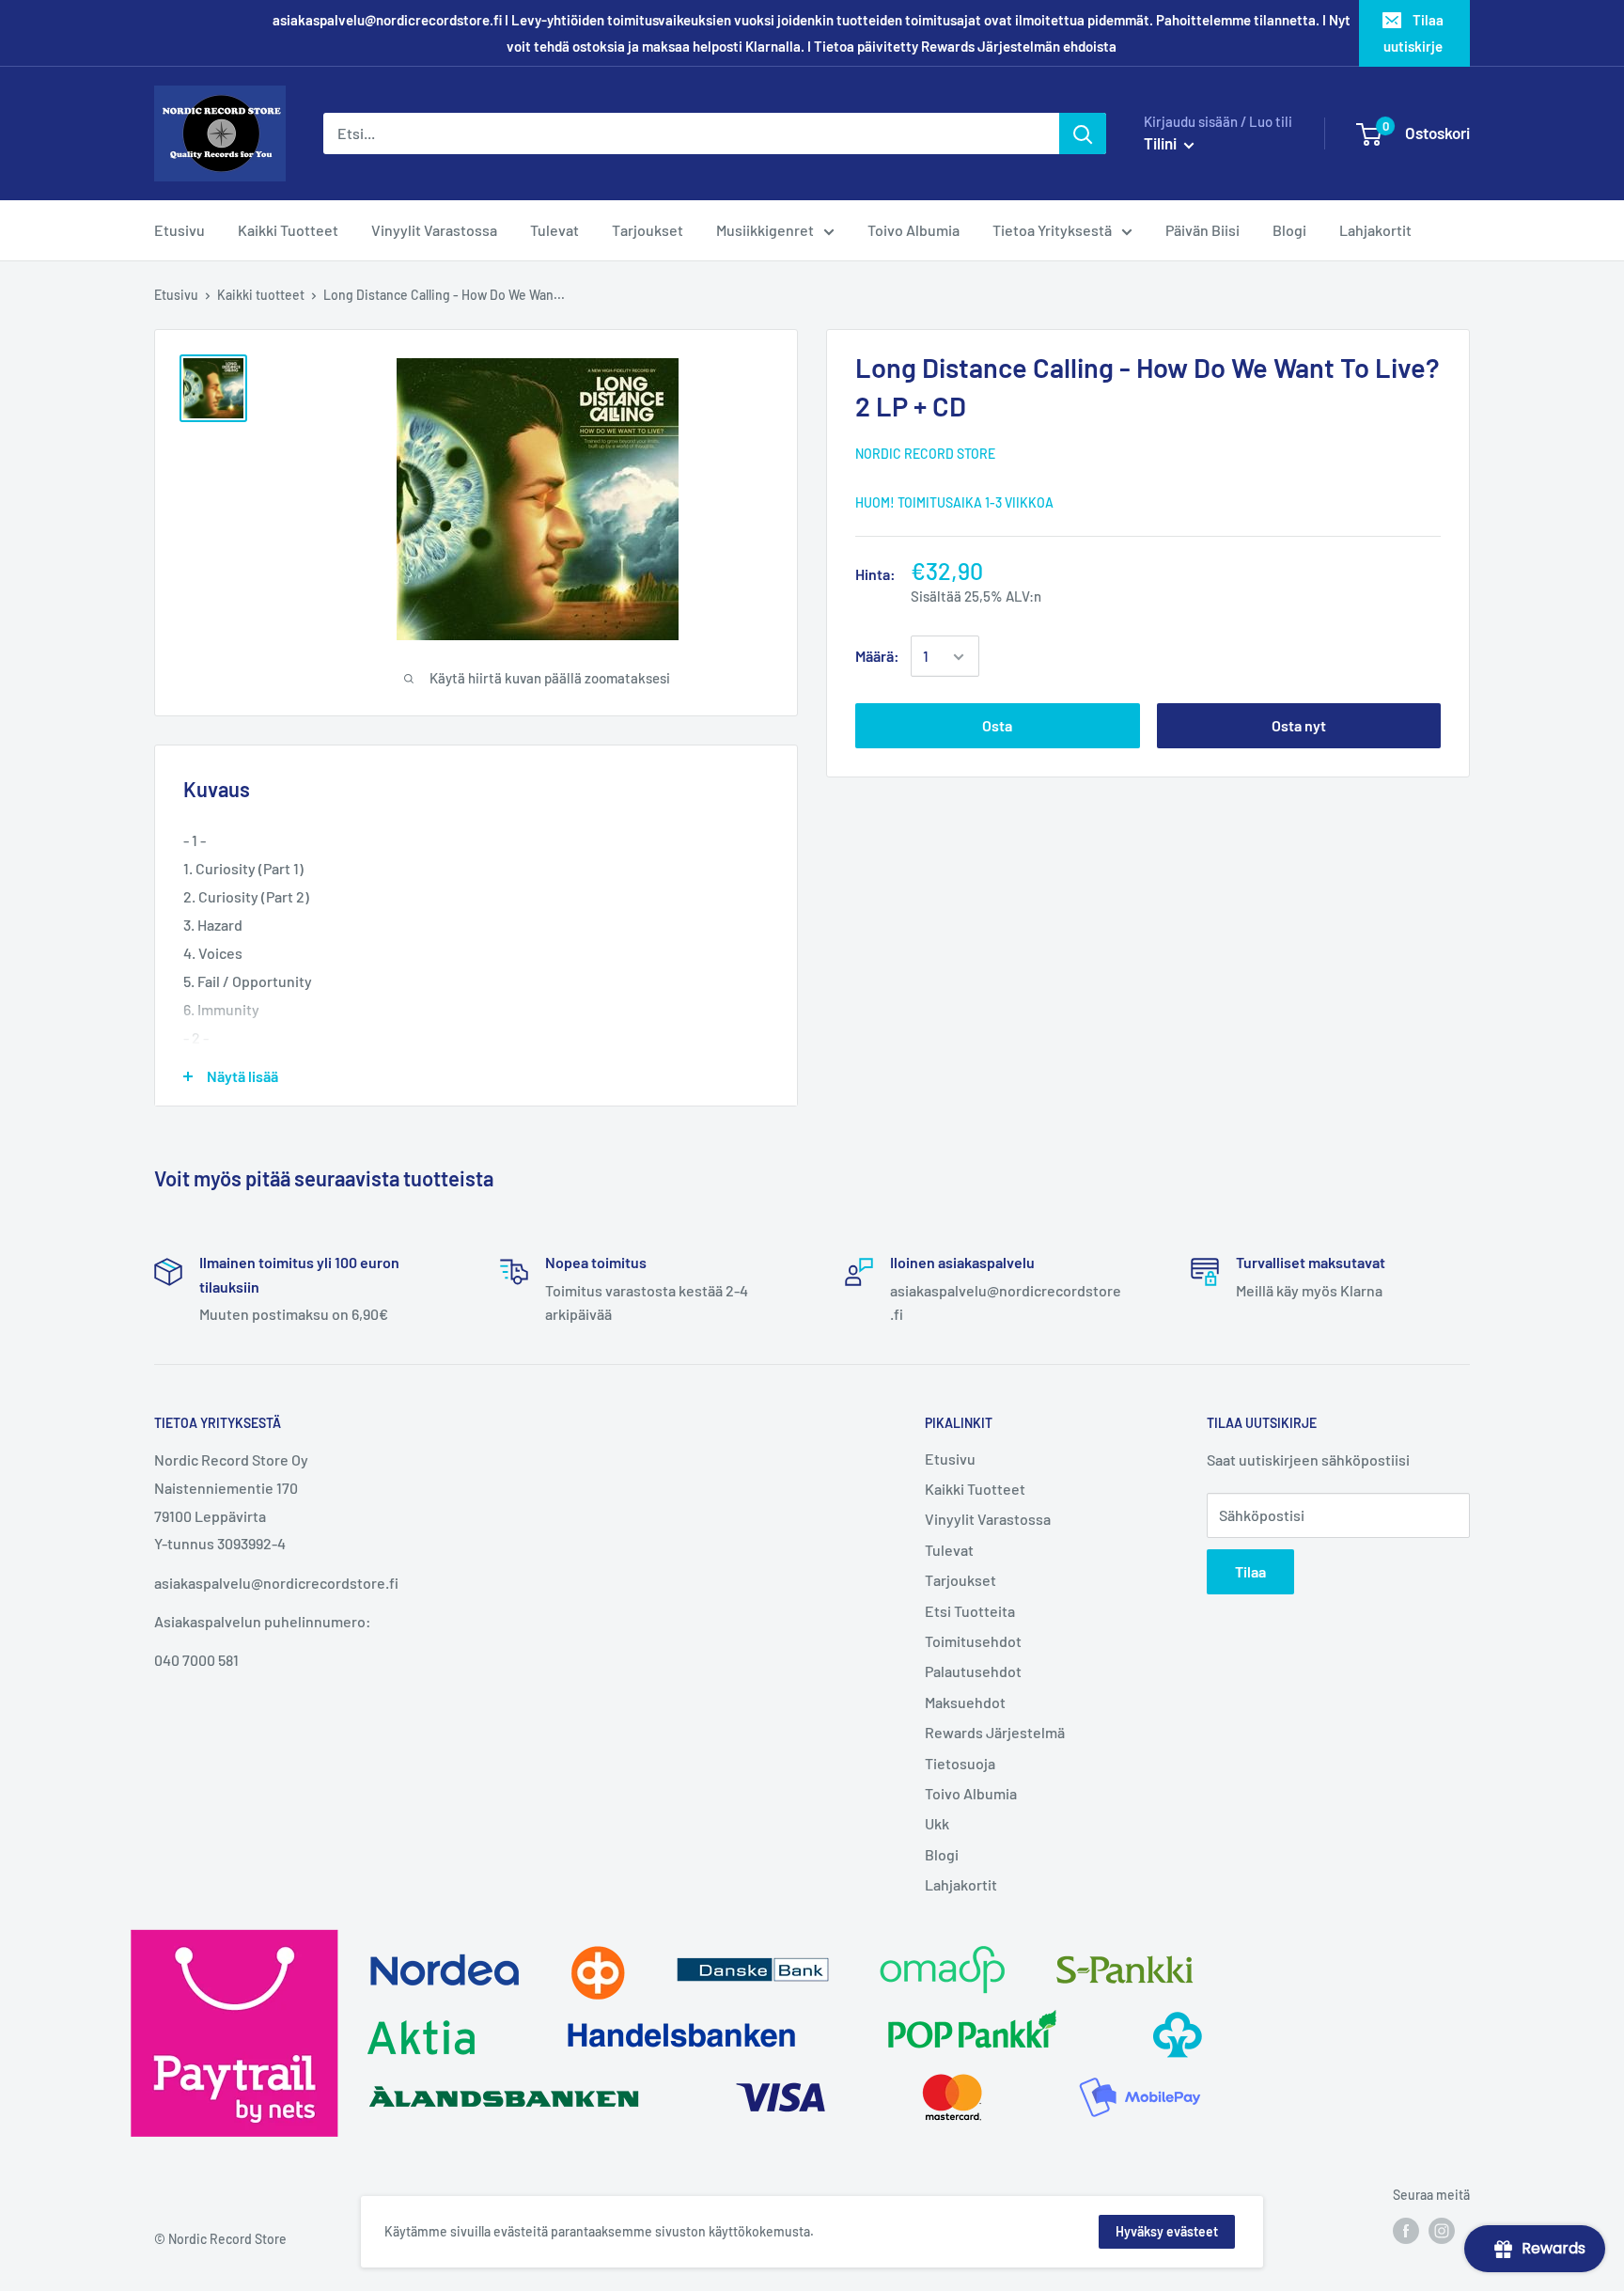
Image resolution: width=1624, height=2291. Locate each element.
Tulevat (949, 1550)
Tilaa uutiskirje (1413, 33)
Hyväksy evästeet (1167, 2231)
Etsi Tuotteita (970, 1611)
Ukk (937, 1823)
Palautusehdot (973, 1671)
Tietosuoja (960, 1763)
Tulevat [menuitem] (554, 230)
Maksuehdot (965, 1702)
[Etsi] (1083, 133)
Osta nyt (1299, 726)
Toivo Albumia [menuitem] (913, 230)
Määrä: (877, 657)
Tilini (1162, 143)
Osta (997, 726)
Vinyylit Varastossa (988, 1519)
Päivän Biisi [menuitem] (1202, 230)
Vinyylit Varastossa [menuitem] (434, 230)
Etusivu (176, 295)
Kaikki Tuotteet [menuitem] (288, 230)
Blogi (942, 1854)
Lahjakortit (961, 1884)
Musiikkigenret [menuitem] (765, 230)
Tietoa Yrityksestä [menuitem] (1052, 230)
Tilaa (1250, 1571)
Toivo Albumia (971, 1793)
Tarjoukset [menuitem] (648, 230)
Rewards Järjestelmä (995, 1732)
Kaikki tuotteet (261, 295)
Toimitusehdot (973, 1641)
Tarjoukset (960, 1580)
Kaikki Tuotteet (975, 1489)
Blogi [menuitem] (1289, 230)
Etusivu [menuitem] (180, 230)
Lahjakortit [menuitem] (1375, 230)
